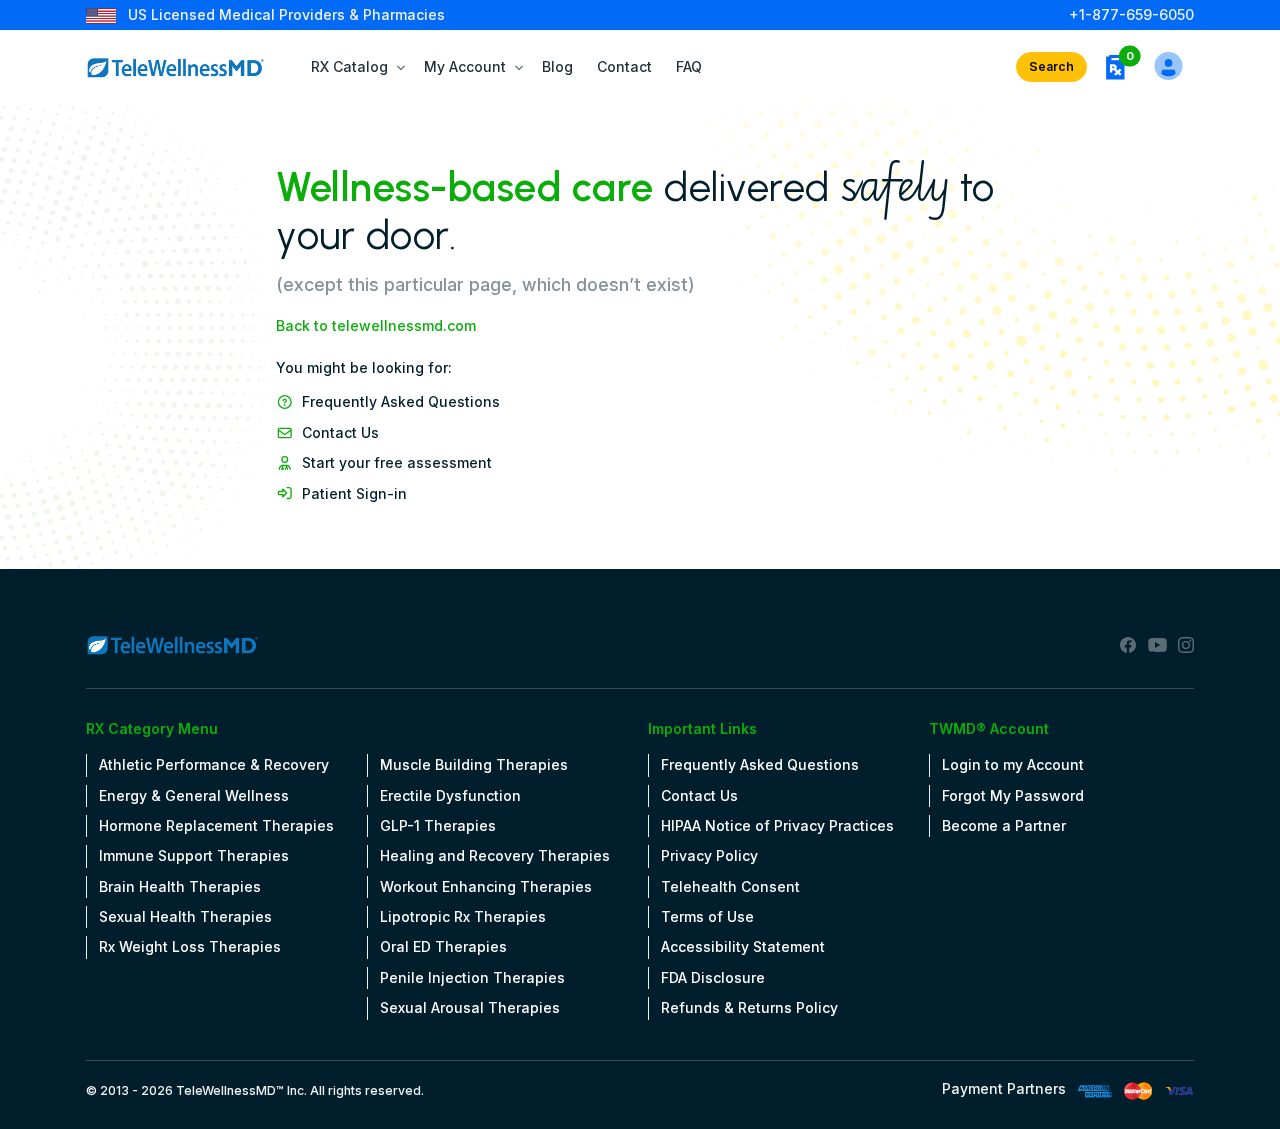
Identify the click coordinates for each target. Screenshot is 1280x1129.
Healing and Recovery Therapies (495, 855)
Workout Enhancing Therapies (486, 886)
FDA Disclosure (713, 977)
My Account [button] (465, 66)
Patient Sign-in (354, 493)
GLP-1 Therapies (438, 825)
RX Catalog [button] (349, 66)
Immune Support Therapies (194, 855)
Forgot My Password (1013, 795)
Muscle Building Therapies (474, 764)
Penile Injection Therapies (472, 977)
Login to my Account (1013, 764)
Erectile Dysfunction (450, 795)
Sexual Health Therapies (185, 916)
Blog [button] (557, 66)
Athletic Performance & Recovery (214, 764)
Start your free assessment (397, 462)
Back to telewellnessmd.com (376, 325)
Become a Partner (1004, 825)
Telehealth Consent (730, 886)
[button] (1115, 67)
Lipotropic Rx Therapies (463, 916)
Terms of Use (707, 916)
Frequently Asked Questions (401, 401)
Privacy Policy (709, 855)
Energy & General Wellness (194, 795)
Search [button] (1051, 66)
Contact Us (340, 432)
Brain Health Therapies (180, 886)
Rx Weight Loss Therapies (190, 946)
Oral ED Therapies (443, 946)
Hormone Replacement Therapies (216, 825)
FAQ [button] (689, 66)
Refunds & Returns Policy (749, 1007)
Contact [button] (624, 66)
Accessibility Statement (743, 946)
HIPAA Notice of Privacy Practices (777, 825)
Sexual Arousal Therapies (470, 1007)
